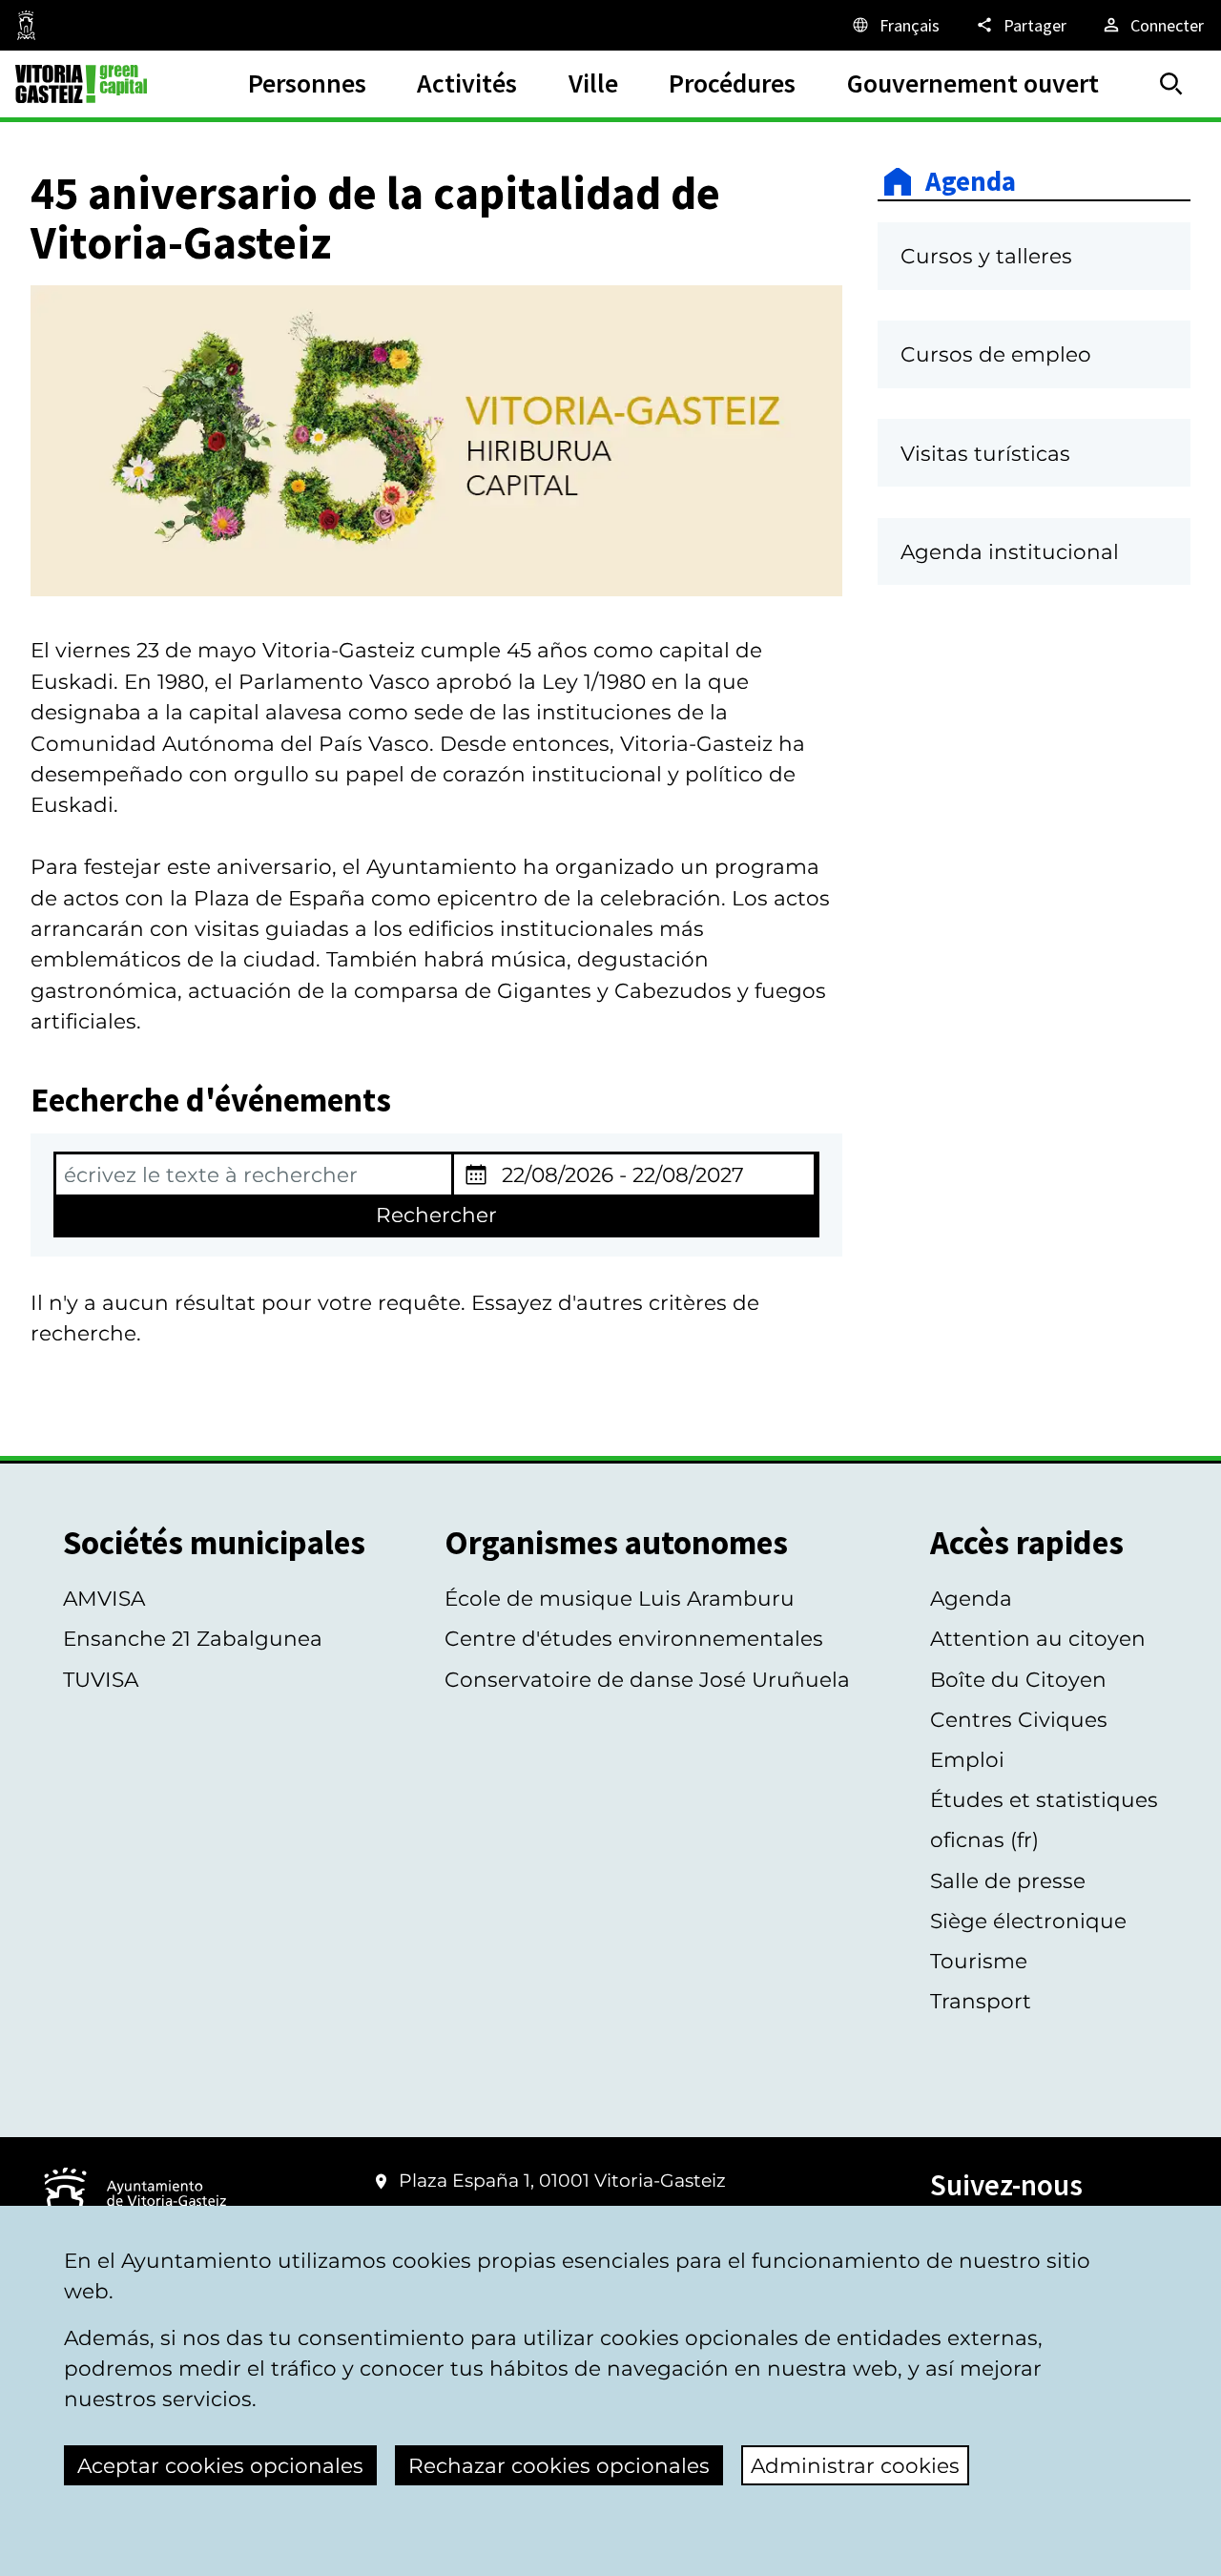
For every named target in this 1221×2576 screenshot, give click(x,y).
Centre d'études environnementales (634, 1638)
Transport (981, 2001)
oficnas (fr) (984, 1839)
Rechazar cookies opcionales (559, 2465)
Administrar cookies (855, 2465)
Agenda (971, 182)
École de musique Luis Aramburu (620, 1598)
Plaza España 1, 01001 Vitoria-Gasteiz (562, 2181)
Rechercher (436, 1215)
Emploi (967, 1759)
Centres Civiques (1019, 1719)
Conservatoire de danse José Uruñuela (647, 1679)
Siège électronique (1028, 1921)
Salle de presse (1008, 1880)
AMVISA (104, 1598)
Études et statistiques (1044, 1799)
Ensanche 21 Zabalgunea (193, 1638)
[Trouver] (1171, 84)
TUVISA (101, 1679)
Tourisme (979, 1961)
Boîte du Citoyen (1018, 1679)
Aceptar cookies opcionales (220, 2465)
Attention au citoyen (1038, 1638)
